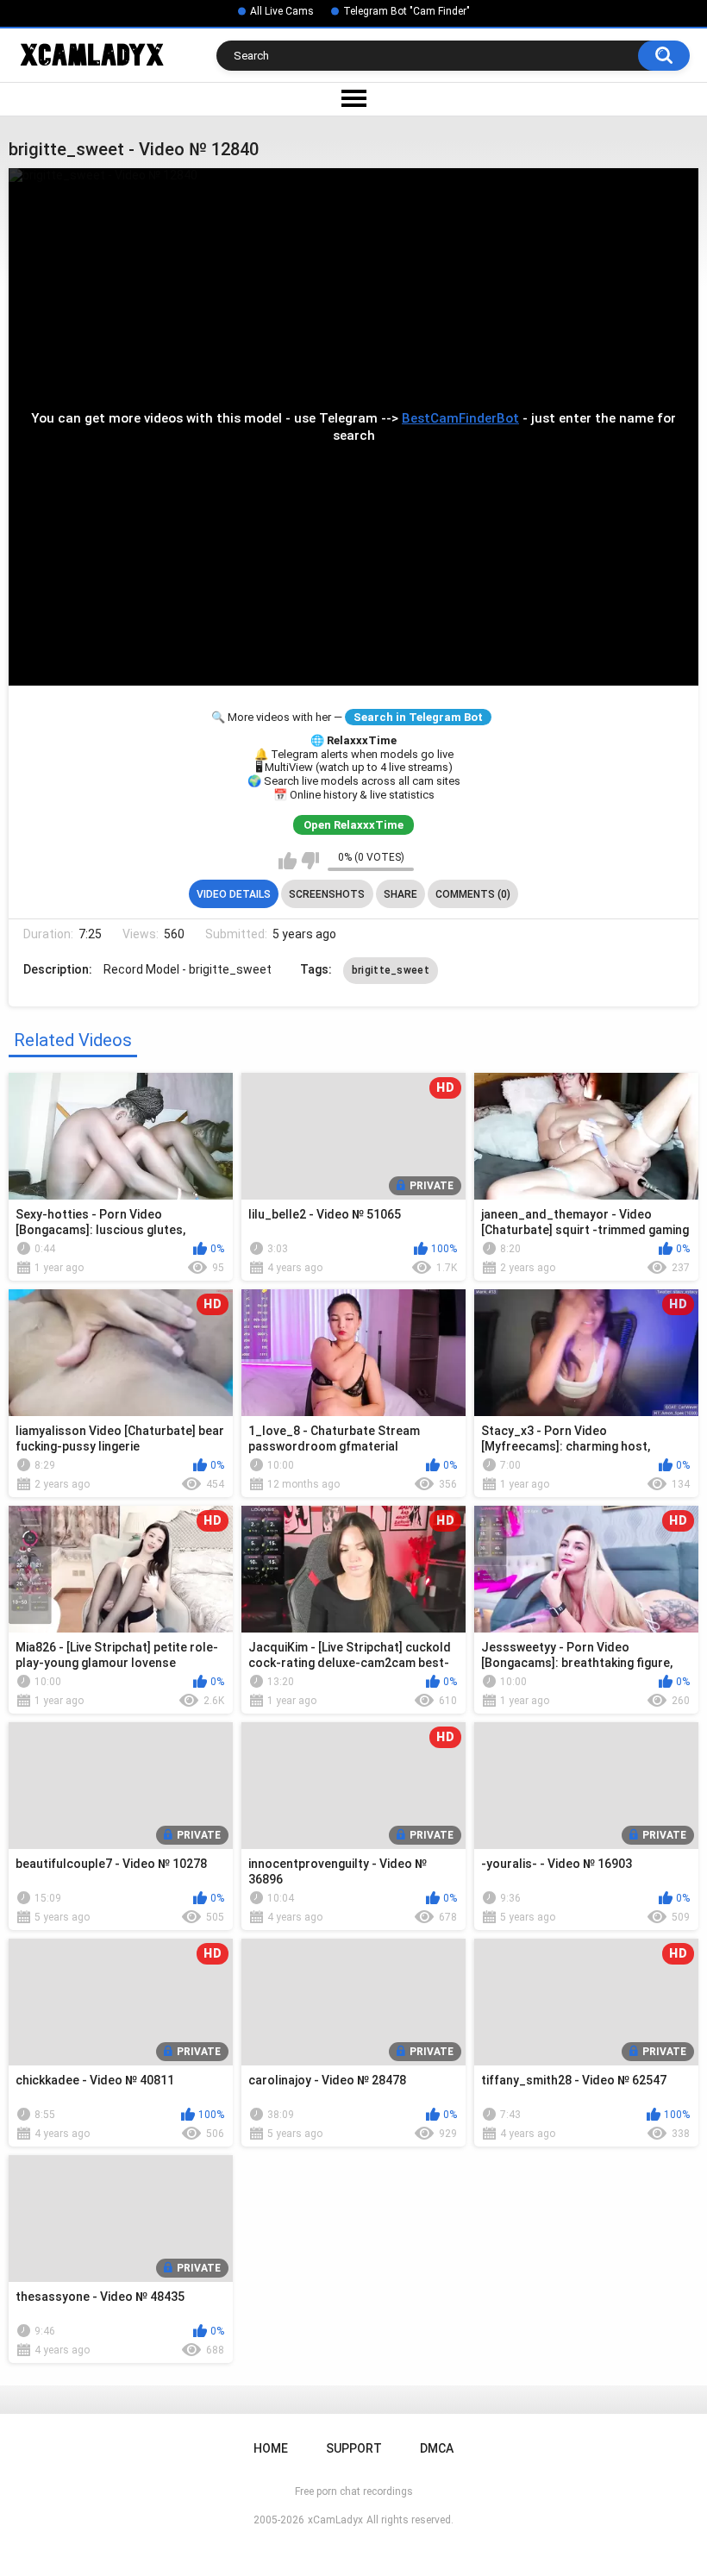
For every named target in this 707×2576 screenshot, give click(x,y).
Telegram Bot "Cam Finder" (407, 11)
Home (271, 2448)
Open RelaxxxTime (353, 825)
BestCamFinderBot (460, 418)
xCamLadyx (335, 2520)
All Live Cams (282, 11)
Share (400, 894)
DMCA (437, 2448)
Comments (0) (473, 894)
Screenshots (327, 894)
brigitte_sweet (391, 970)
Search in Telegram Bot (418, 717)
